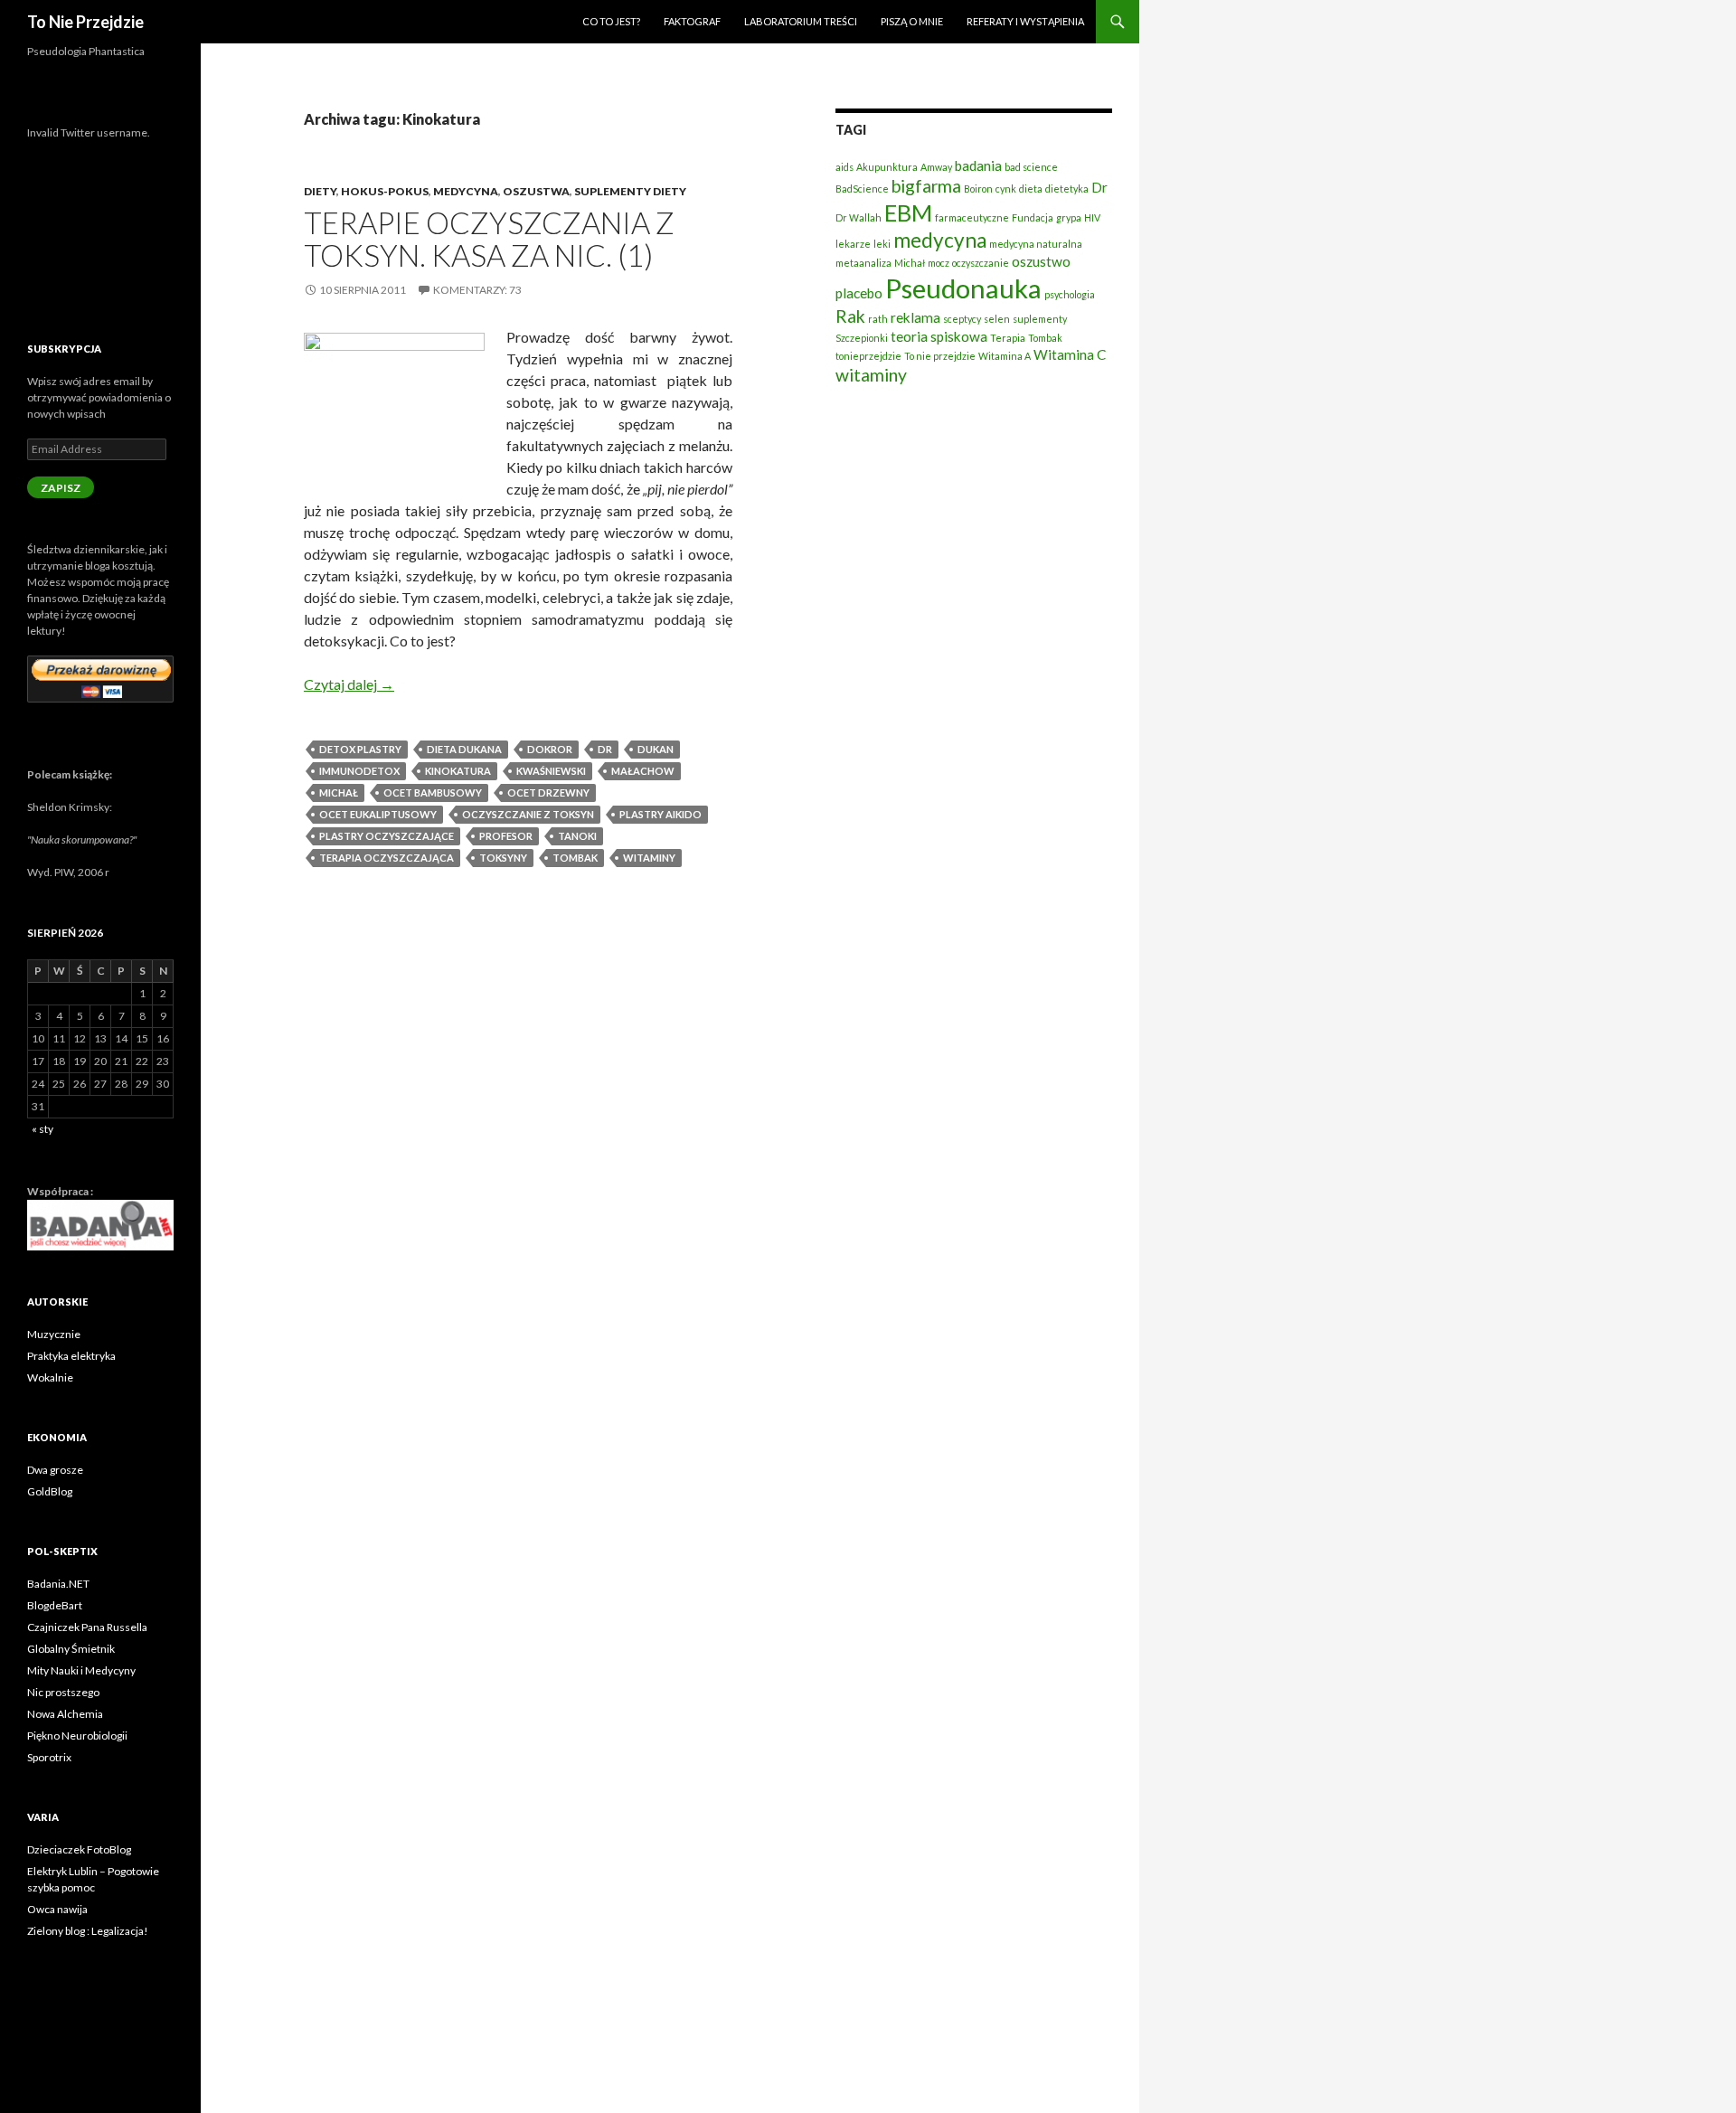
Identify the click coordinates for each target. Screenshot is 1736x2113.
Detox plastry (360, 749)
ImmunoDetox (359, 771)
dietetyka (1067, 189)
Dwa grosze (55, 1470)
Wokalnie (50, 1377)
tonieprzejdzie (868, 356)
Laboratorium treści (801, 21)
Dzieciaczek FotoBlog (79, 1849)
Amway (936, 167)
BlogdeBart (55, 1605)
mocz (939, 263)
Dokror (550, 749)
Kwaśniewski (551, 771)
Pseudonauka (963, 288)
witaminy (649, 858)
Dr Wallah (859, 217)
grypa (1069, 217)
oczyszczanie (981, 263)
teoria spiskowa (939, 336)
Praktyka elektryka (71, 1356)
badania (978, 165)
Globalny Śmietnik (71, 1649)
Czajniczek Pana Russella (87, 1627)
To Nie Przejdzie (85, 22)
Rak (850, 316)
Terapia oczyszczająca (387, 858)
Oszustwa (536, 191)
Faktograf (692, 21)
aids (844, 167)
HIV (1092, 217)
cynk (1006, 189)
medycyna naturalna (1036, 244)
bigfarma (926, 186)
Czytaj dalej (349, 684)
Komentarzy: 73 (477, 290)
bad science (1031, 167)
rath (878, 319)
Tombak (575, 858)
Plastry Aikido (660, 814)
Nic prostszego (63, 1692)
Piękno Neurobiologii (77, 1736)
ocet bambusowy (433, 792)
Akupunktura (887, 167)
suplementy (1040, 319)
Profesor (506, 836)
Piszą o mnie (912, 21)
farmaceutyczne (972, 217)
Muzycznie (54, 1334)
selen (997, 319)
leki (882, 244)
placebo (859, 293)
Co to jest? (611, 21)
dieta (1031, 189)
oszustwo (1041, 261)
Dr (605, 749)
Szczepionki (862, 338)
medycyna (940, 240)
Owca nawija (57, 1909)
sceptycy (962, 319)
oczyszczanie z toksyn (528, 814)
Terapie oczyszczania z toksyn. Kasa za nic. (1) (489, 239)
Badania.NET (58, 1584)
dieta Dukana (464, 749)
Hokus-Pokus (385, 191)
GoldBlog (50, 1491)
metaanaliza (863, 263)
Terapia (1008, 338)
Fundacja (1033, 217)
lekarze (853, 244)
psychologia (1070, 294)
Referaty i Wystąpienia (1025, 21)
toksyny (503, 858)
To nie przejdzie (940, 356)
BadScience (862, 189)
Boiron (978, 189)
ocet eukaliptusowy (378, 814)
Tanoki (577, 836)
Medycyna (466, 191)
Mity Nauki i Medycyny (81, 1670)
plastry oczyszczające (387, 836)
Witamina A (1005, 356)
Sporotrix (49, 1757)
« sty (42, 1129)
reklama (915, 317)
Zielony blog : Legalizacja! (88, 1931)
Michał (339, 792)
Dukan (656, 749)
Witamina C (1070, 354)
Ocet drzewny (548, 792)
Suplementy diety (630, 191)
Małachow (643, 771)
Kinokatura (458, 771)
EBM (908, 212)
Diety (320, 191)
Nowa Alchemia (65, 1714)
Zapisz (61, 488)
